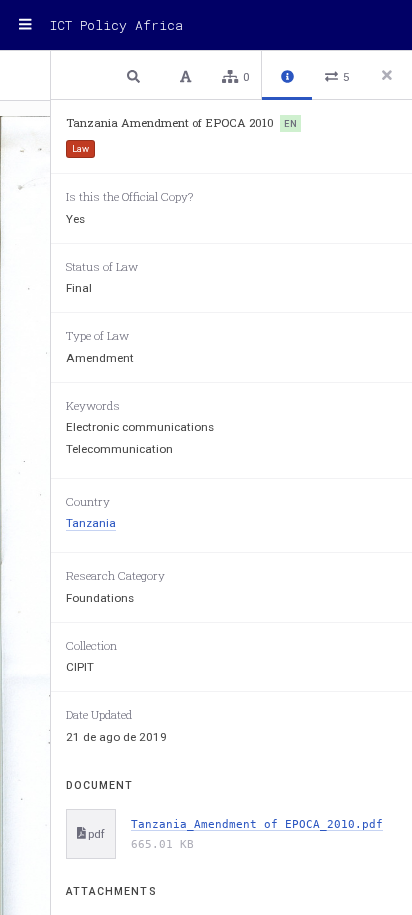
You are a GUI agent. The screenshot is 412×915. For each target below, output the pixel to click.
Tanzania (91, 523)
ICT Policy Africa (116, 25)
